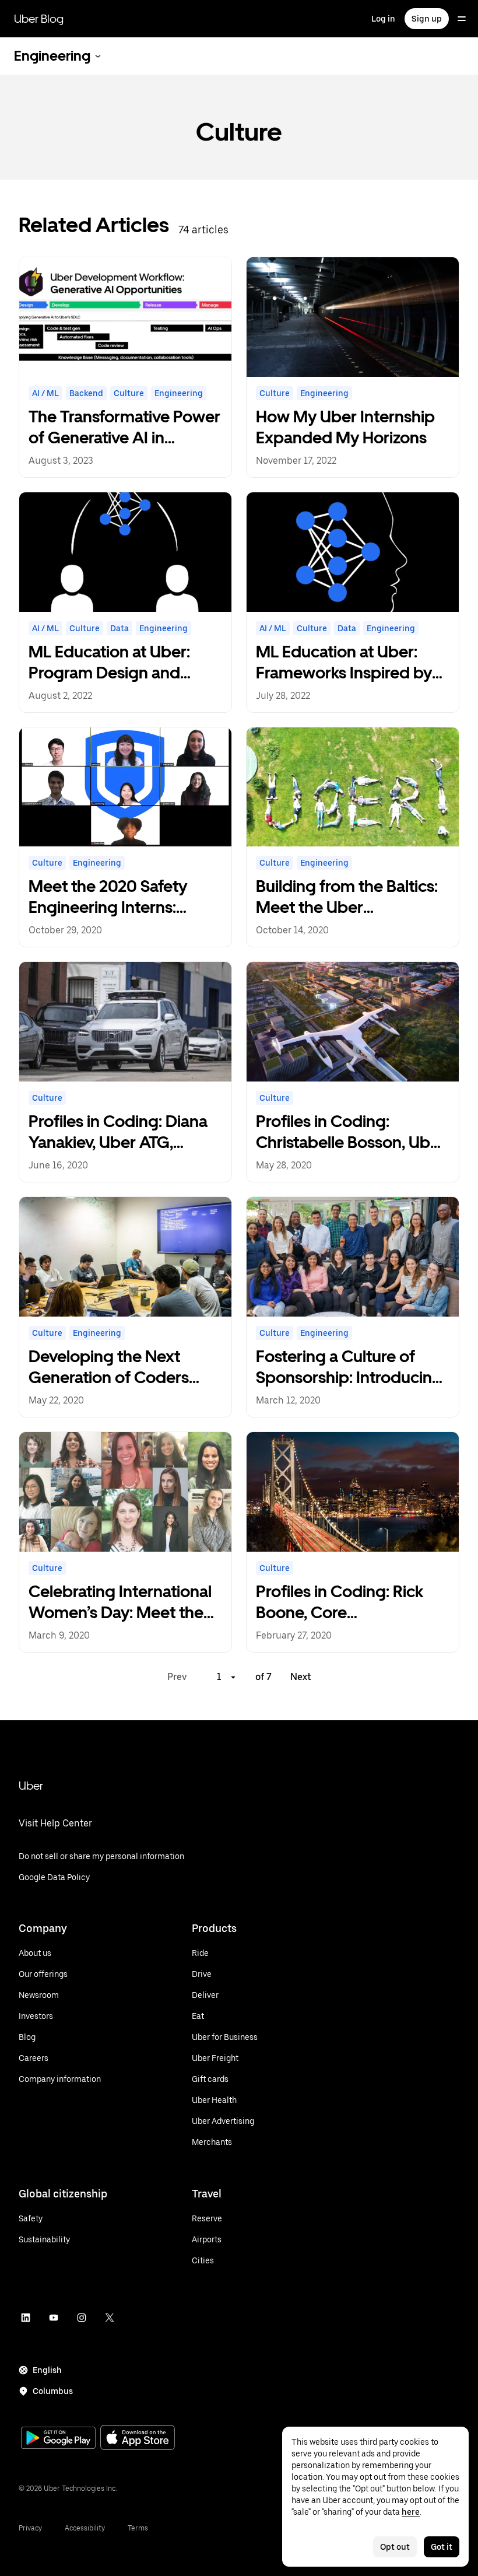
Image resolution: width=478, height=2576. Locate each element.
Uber (31, 1786)
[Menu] (462, 19)
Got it (442, 2547)
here (411, 2512)
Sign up (427, 19)
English (47, 2370)
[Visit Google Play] (58, 2439)
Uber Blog (39, 19)
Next (301, 1677)
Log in (383, 19)
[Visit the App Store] (138, 2439)
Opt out (395, 2547)
